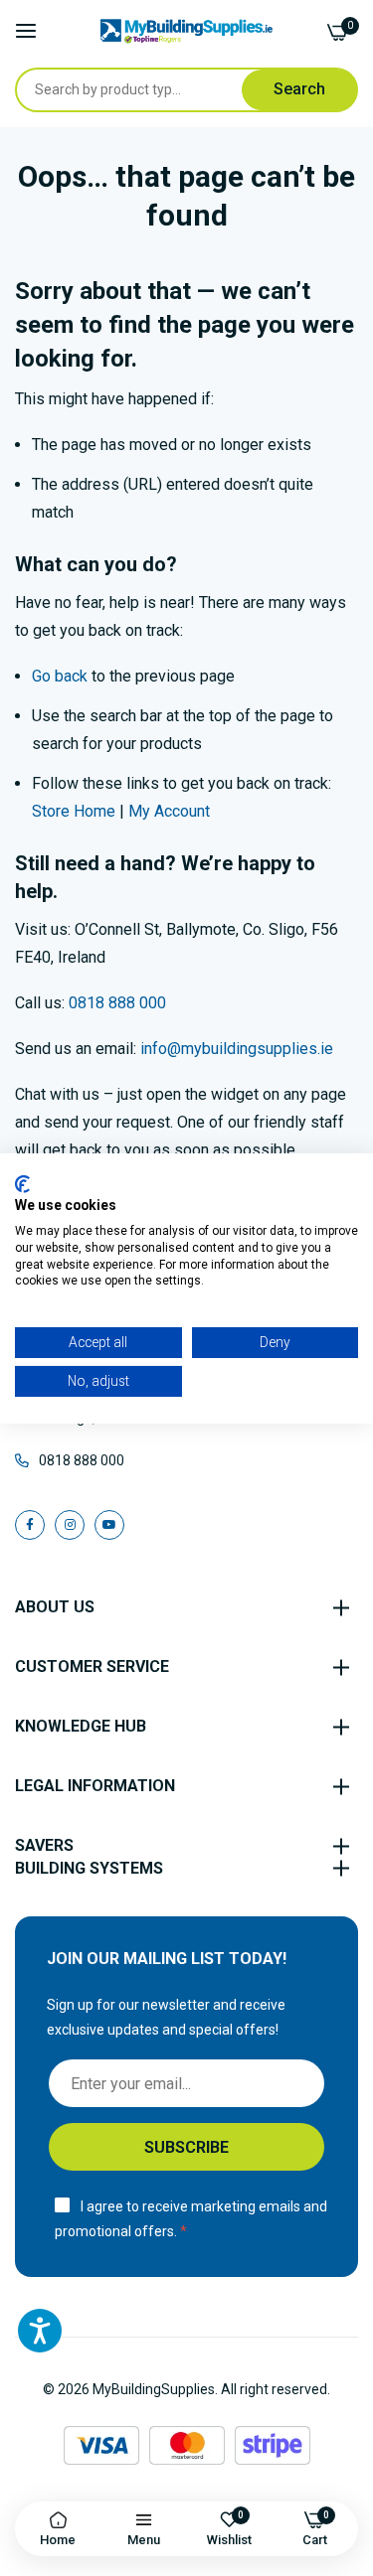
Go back (60, 676)
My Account (169, 811)
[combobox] (147, 90)
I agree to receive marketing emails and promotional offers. (191, 2219)
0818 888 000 (117, 1003)
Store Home (74, 811)
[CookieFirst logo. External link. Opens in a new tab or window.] (22, 1183)
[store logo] (186, 31)
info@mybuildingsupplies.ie (237, 1049)
